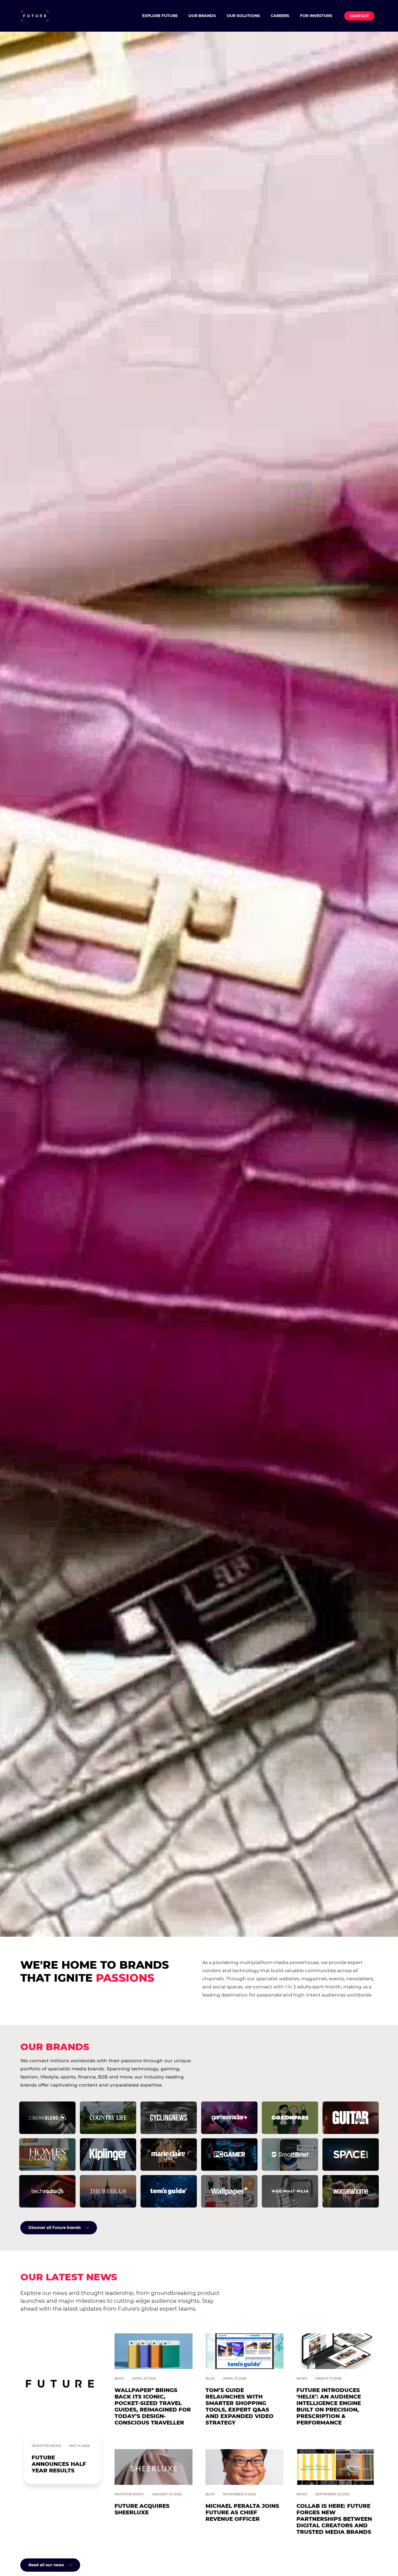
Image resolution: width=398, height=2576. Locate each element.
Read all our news (46, 2565)
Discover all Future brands (55, 2228)
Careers (280, 16)
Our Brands (202, 16)
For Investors (316, 16)
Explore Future (160, 16)
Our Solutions (243, 16)
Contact (359, 16)
